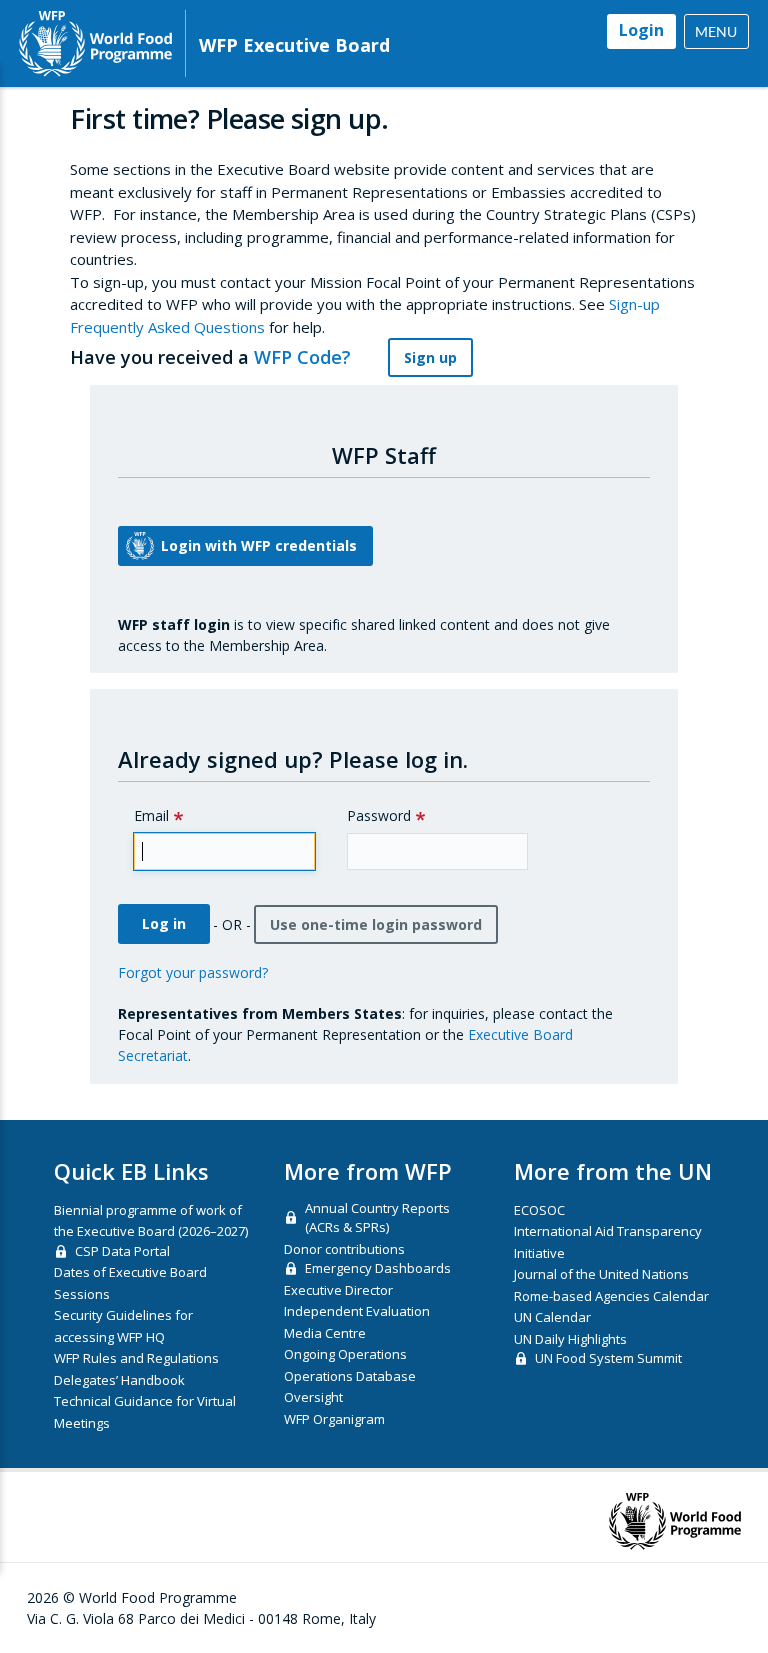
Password (379, 815)
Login (641, 30)
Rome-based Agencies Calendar (611, 1296)
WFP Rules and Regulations (136, 1358)
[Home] (95, 43)
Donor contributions (344, 1249)
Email (151, 815)
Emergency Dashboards (378, 1268)
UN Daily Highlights (570, 1339)
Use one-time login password (376, 924)
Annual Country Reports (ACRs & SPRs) (377, 1218)
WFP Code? (305, 357)
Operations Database (350, 1376)
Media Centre (325, 1333)
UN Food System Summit (608, 1358)
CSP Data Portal (122, 1251)
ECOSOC (539, 1210)
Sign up (430, 357)
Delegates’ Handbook (119, 1380)
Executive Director (338, 1290)
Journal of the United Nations (601, 1274)
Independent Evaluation (357, 1311)
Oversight (313, 1397)
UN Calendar (552, 1317)
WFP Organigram (334, 1419)
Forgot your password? (193, 972)
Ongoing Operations (345, 1354)
